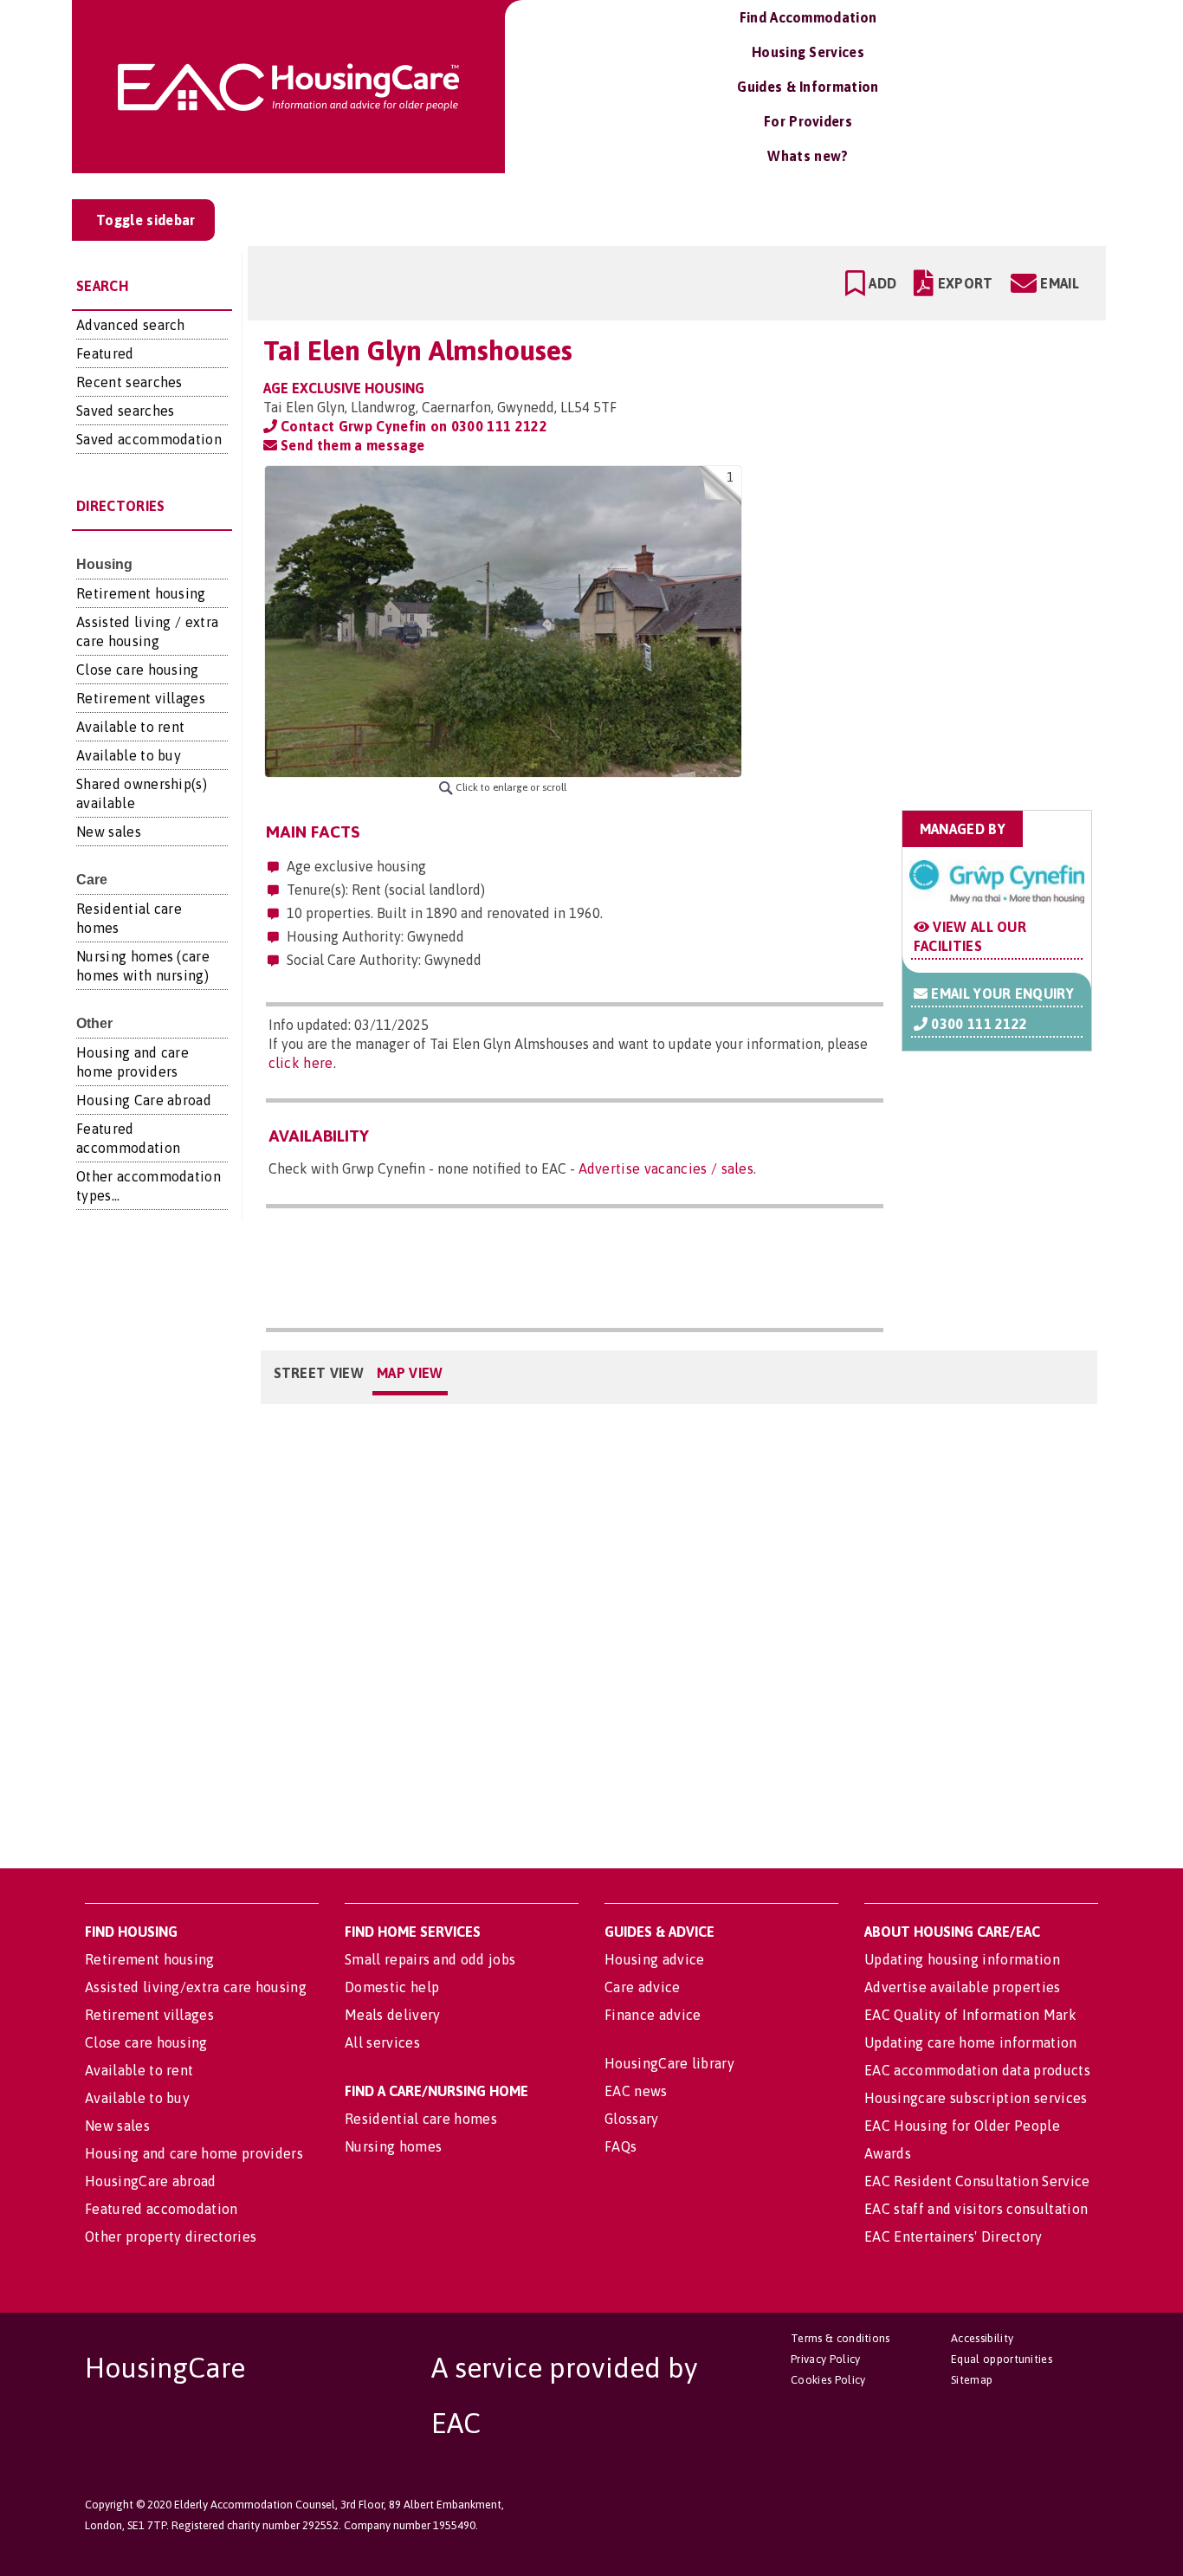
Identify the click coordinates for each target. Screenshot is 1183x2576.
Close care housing (138, 670)
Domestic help (392, 1987)
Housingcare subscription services (976, 2098)
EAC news (636, 2091)
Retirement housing (141, 593)
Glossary (632, 2119)
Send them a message (351, 445)
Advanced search (131, 325)
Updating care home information (971, 2042)
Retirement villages (141, 698)
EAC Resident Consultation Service (977, 2181)
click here (301, 1063)
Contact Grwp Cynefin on (412, 426)
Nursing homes (393, 2146)
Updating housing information (962, 1959)
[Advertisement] (957, 574)
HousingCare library (669, 2063)
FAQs (621, 2146)
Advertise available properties (963, 1987)
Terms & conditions (840, 2338)
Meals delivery (392, 2015)
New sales (109, 832)
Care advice (643, 1987)
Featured (105, 353)
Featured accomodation (162, 2209)
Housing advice (654, 1959)
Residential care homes (421, 2119)
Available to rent (130, 727)
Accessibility (982, 2338)
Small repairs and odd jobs (430, 1959)
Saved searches (125, 411)
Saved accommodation (149, 439)
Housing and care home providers (194, 2153)
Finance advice (653, 2015)
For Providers (808, 121)
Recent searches (129, 382)
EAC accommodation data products (977, 2070)
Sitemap (972, 2380)
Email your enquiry (1001, 994)
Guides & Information (808, 87)
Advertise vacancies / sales (666, 1168)
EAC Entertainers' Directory (954, 2236)
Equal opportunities (1002, 2359)
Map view (410, 1373)
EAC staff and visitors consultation (976, 2209)
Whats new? (808, 156)
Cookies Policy (828, 2380)
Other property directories (171, 2236)
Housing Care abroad (144, 1100)
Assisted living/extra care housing (196, 1987)
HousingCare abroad (151, 2181)
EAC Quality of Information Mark (970, 2015)
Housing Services (808, 52)
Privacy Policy (825, 2359)
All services (382, 2042)
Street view (319, 1373)
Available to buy (129, 755)
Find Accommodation (808, 17)
